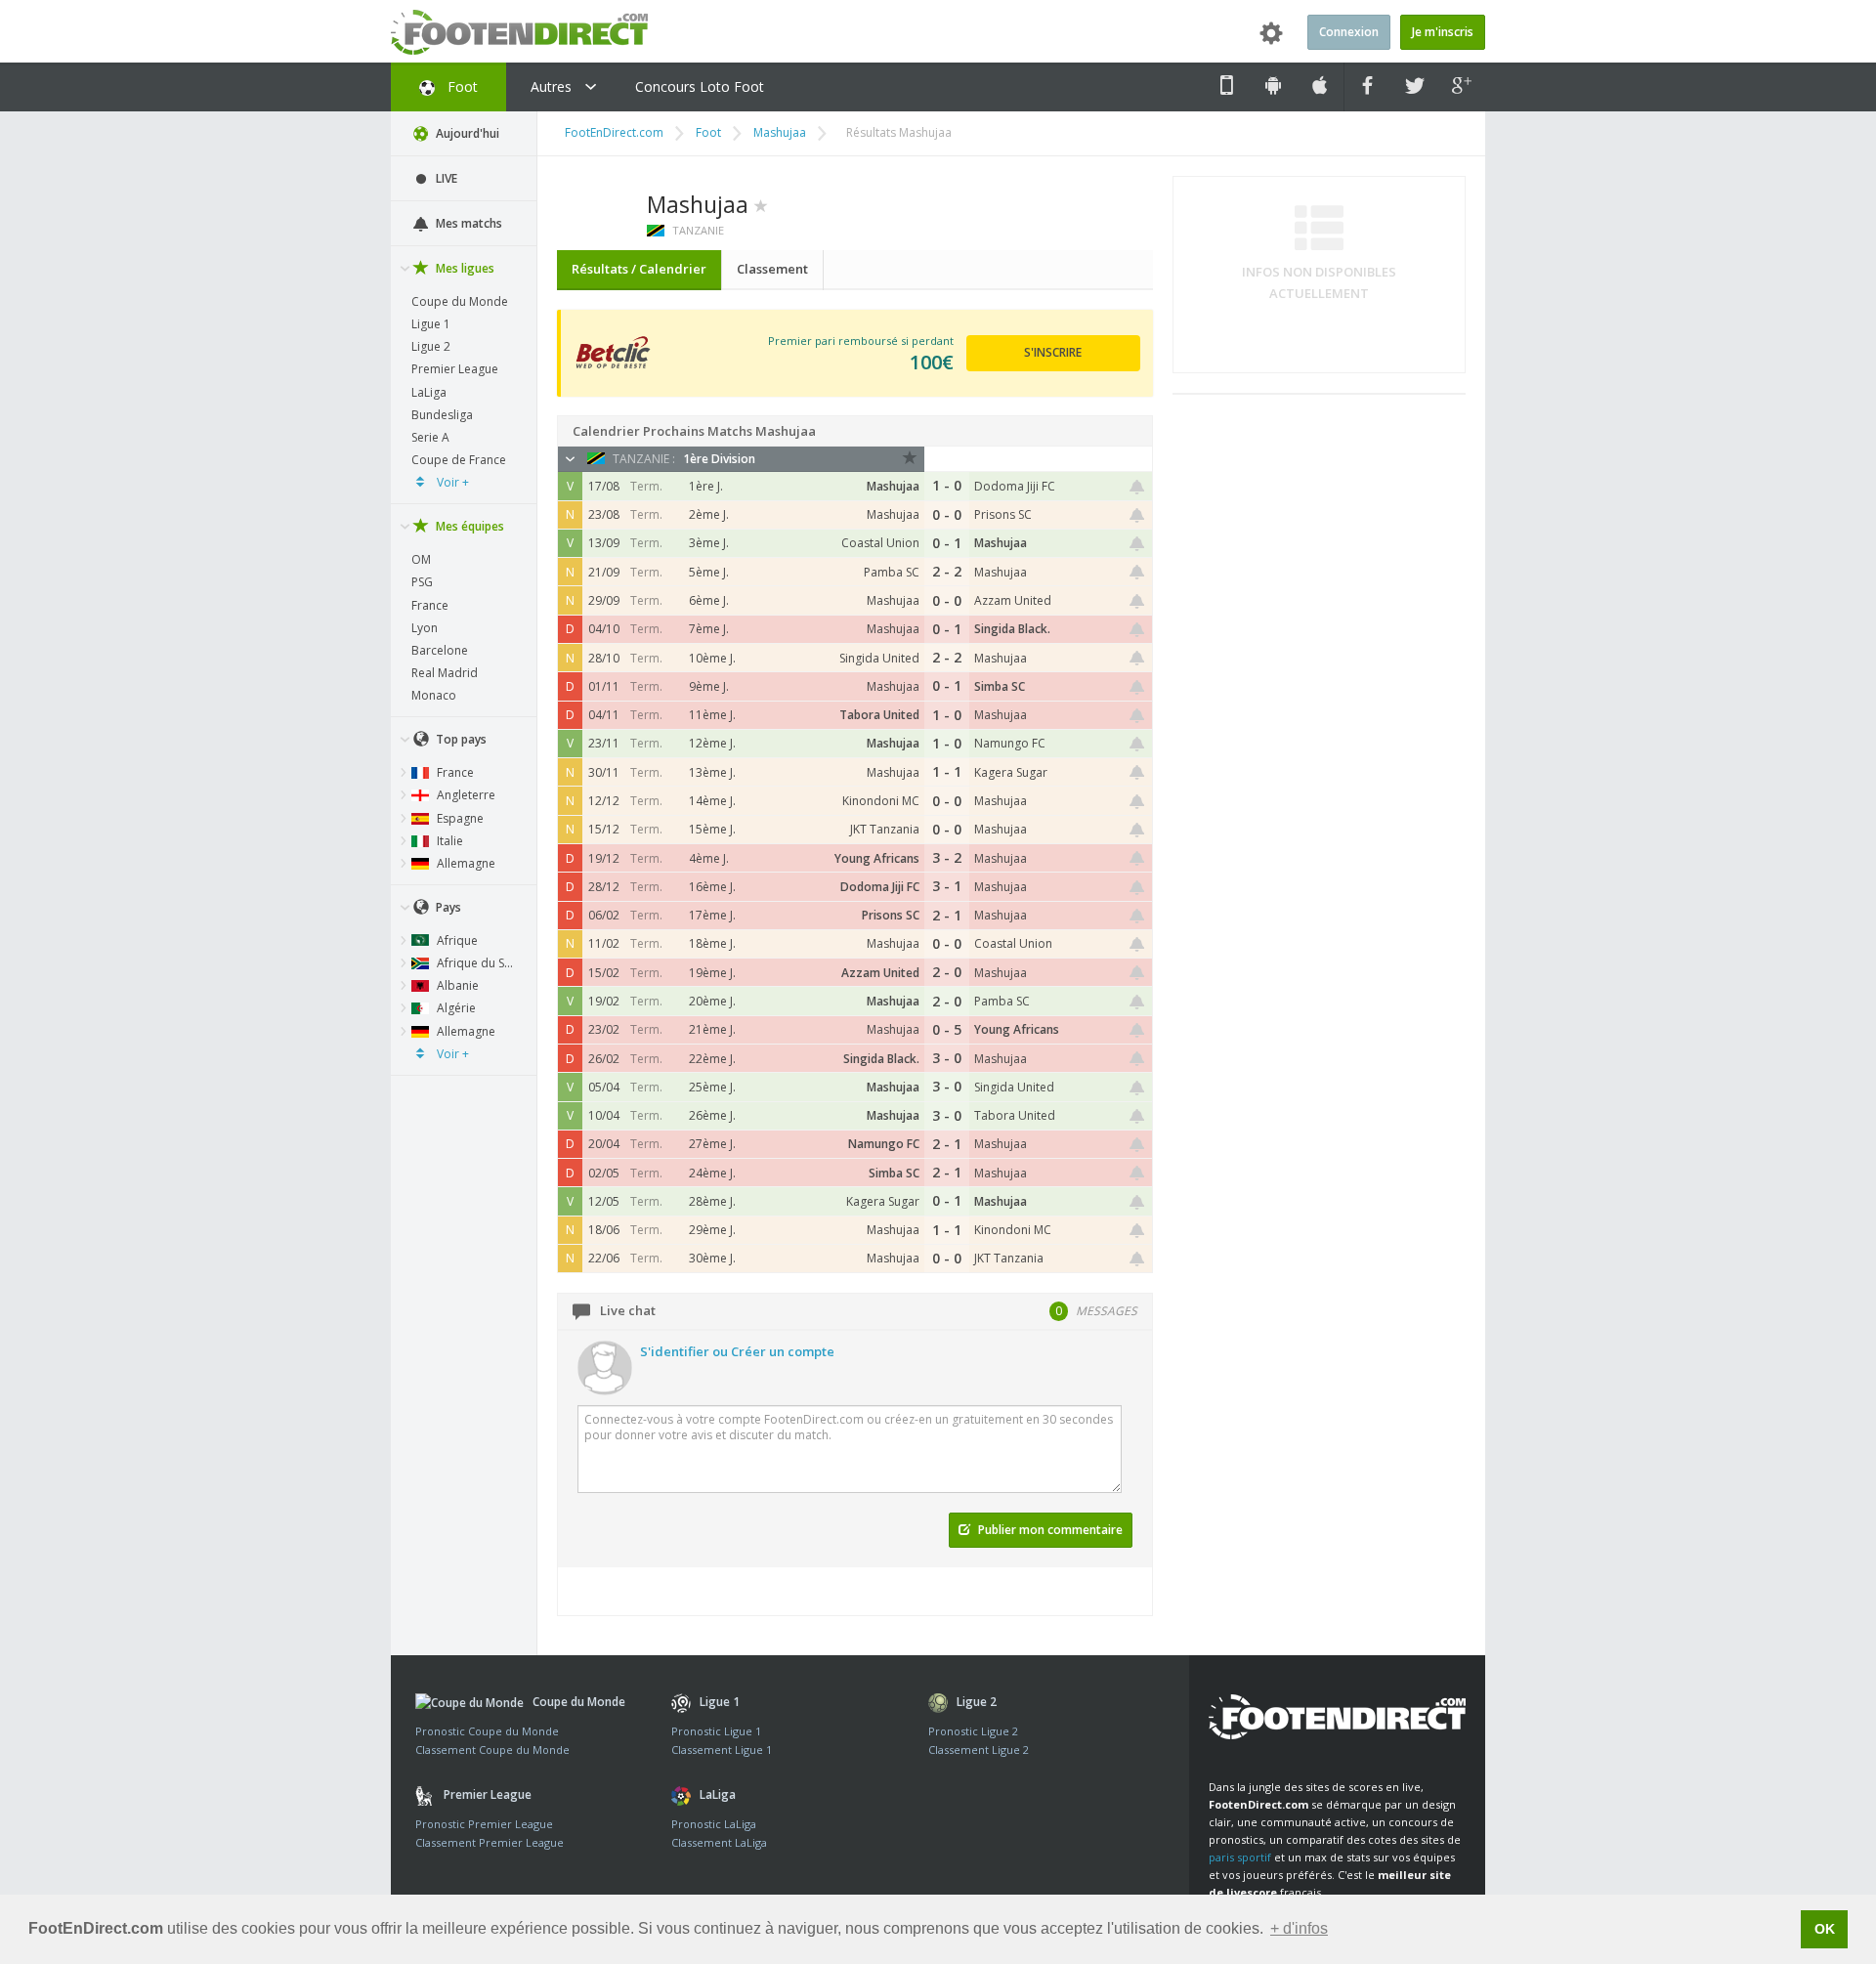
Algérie (455, 1008)
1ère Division (719, 459)
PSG (422, 582)
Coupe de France (459, 460)
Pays (447, 907)
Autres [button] (553, 86)
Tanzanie (697, 230)
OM (421, 559)
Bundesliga (442, 415)
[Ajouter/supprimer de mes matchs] (1137, 487)
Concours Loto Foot (700, 86)
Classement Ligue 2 (979, 1750)
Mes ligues (464, 268)
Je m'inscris (1443, 32)
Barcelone (440, 650)
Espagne (459, 818)
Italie (448, 841)
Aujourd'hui (466, 133)
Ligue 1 (431, 324)
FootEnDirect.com (614, 132)
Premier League (455, 369)
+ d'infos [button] (1299, 1928)
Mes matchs (468, 223)
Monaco (434, 695)
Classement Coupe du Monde (492, 1750)
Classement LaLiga (719, 1842)
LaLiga (429, 392)
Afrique (456, 940)
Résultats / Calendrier (639, 269)
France (430, 605)
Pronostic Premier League (484, 1824)
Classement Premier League (490, 1842)
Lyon (425, 628)
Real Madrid (445, 673)
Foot (461, 86)
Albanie (456, 985)
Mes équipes (469, 526)
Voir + (451, 482)
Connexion (1349, 32)
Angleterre (465, 795)
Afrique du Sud (476, 963)
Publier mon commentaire (1049, 1530)
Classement (772, 269)
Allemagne (465, 863)
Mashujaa (780, 132)
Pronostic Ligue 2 (973, 1731)
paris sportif (1240, 1857)
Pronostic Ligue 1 (716, 1731)
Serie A (430, 437)
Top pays (460, 739)
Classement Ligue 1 (722, 1750)
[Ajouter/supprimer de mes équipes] (761, 204)
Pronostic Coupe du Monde (487, 1731)
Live (445, 178)
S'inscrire (1053, 352)
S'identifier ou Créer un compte (737, 1351)
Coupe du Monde (460, 301)
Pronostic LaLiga (714, 1824)
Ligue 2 (431, 346)
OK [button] (1825, 1929)
